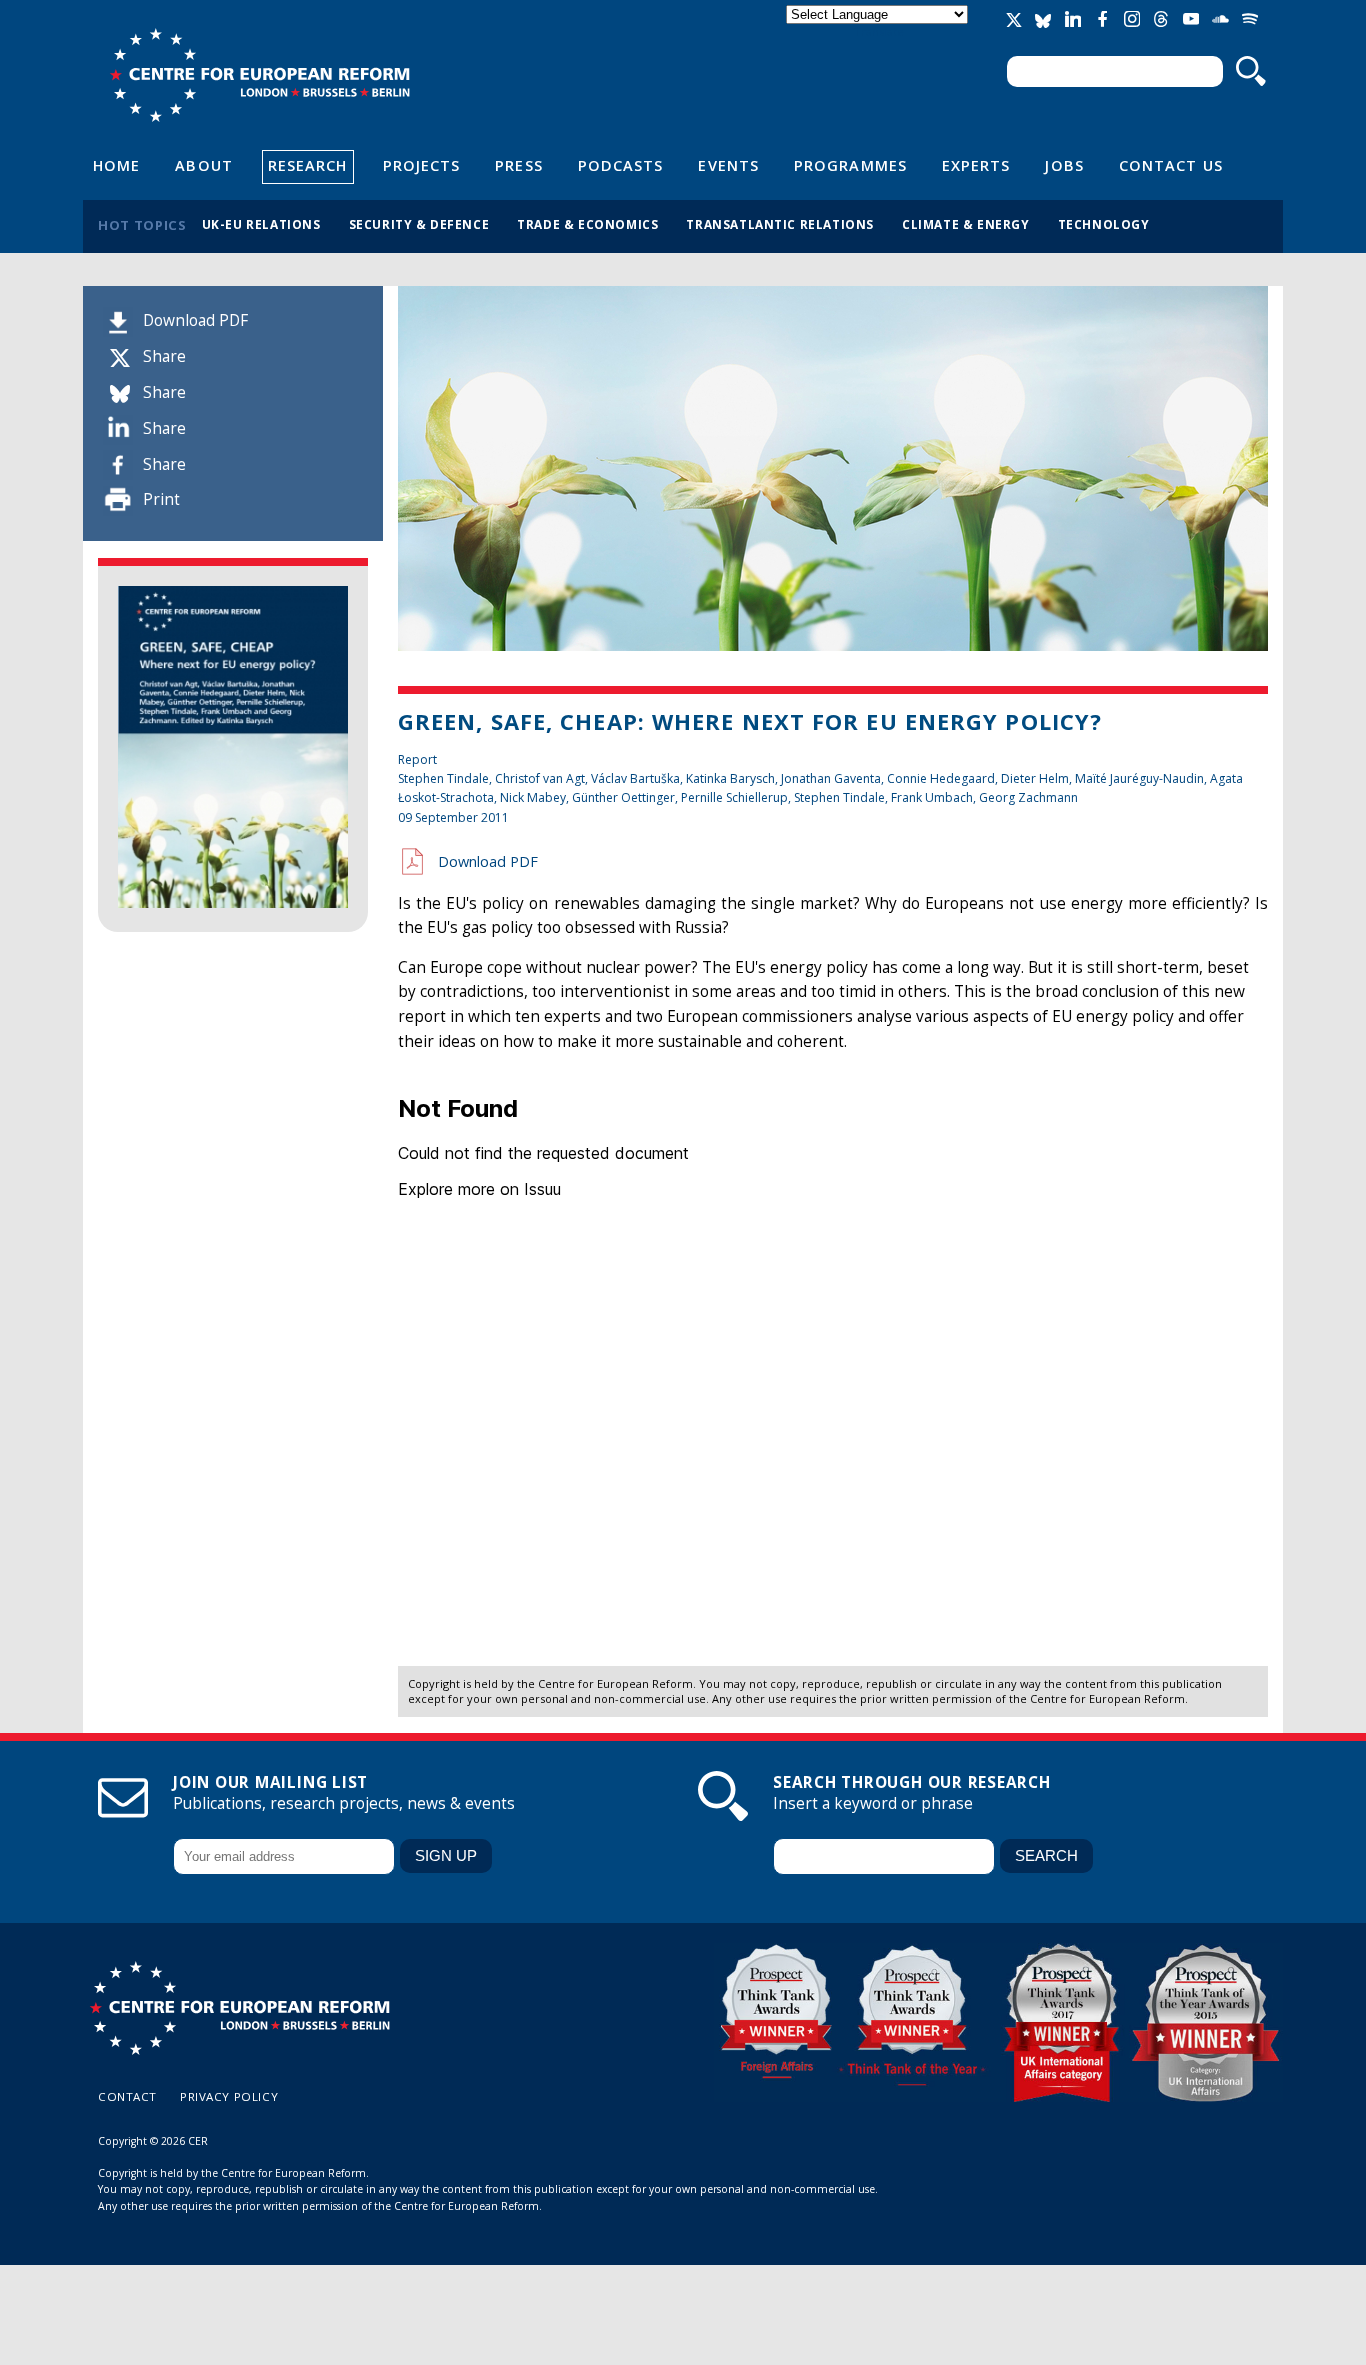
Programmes (850, 165)
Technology (1104, 224)
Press (518, 165)
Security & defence (419, 224)
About (203, 165)
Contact (127, 2096)
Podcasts (621, 165)
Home (116, 165)
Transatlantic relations (780, 224)
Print (161, 499)
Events (728, 165)
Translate (879, 31)
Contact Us (1171, 165)
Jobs (1064, 165)
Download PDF (195, 320)
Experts (976, 165)
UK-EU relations (261, 224)
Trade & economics (587, 224)
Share (164, 356)
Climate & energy (966, 224)
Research (308, 165)
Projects (422, 165)
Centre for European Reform (259, 75)
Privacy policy (229, 2096)
